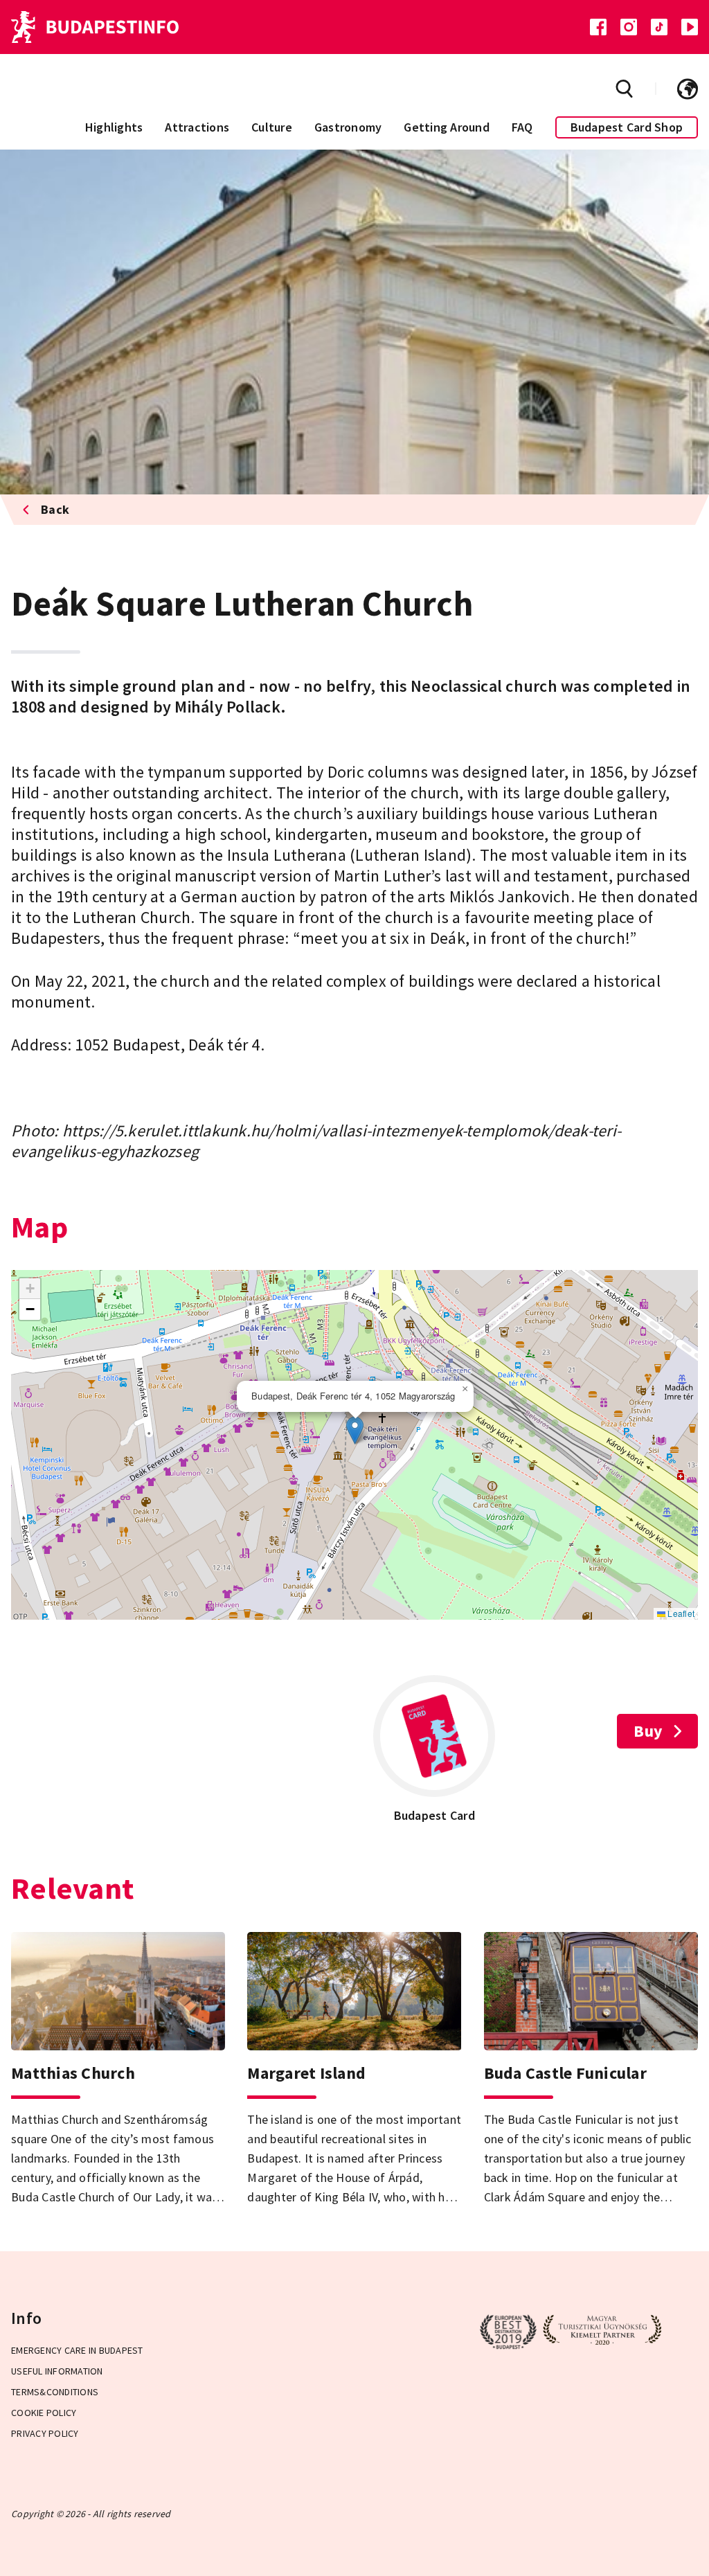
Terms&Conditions (55, 2392)
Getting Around (447, 127)
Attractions (197, 127)
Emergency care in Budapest (77, 2350)
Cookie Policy (44, 2413)
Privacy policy (45, 2433)
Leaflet (680, 1613)
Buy (648, 1731)
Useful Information (57, 2371)
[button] (355, 1430)
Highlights (114, 127)
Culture (272, 127)
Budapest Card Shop (627, 127)
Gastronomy (348, 127)
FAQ (522, 127)
